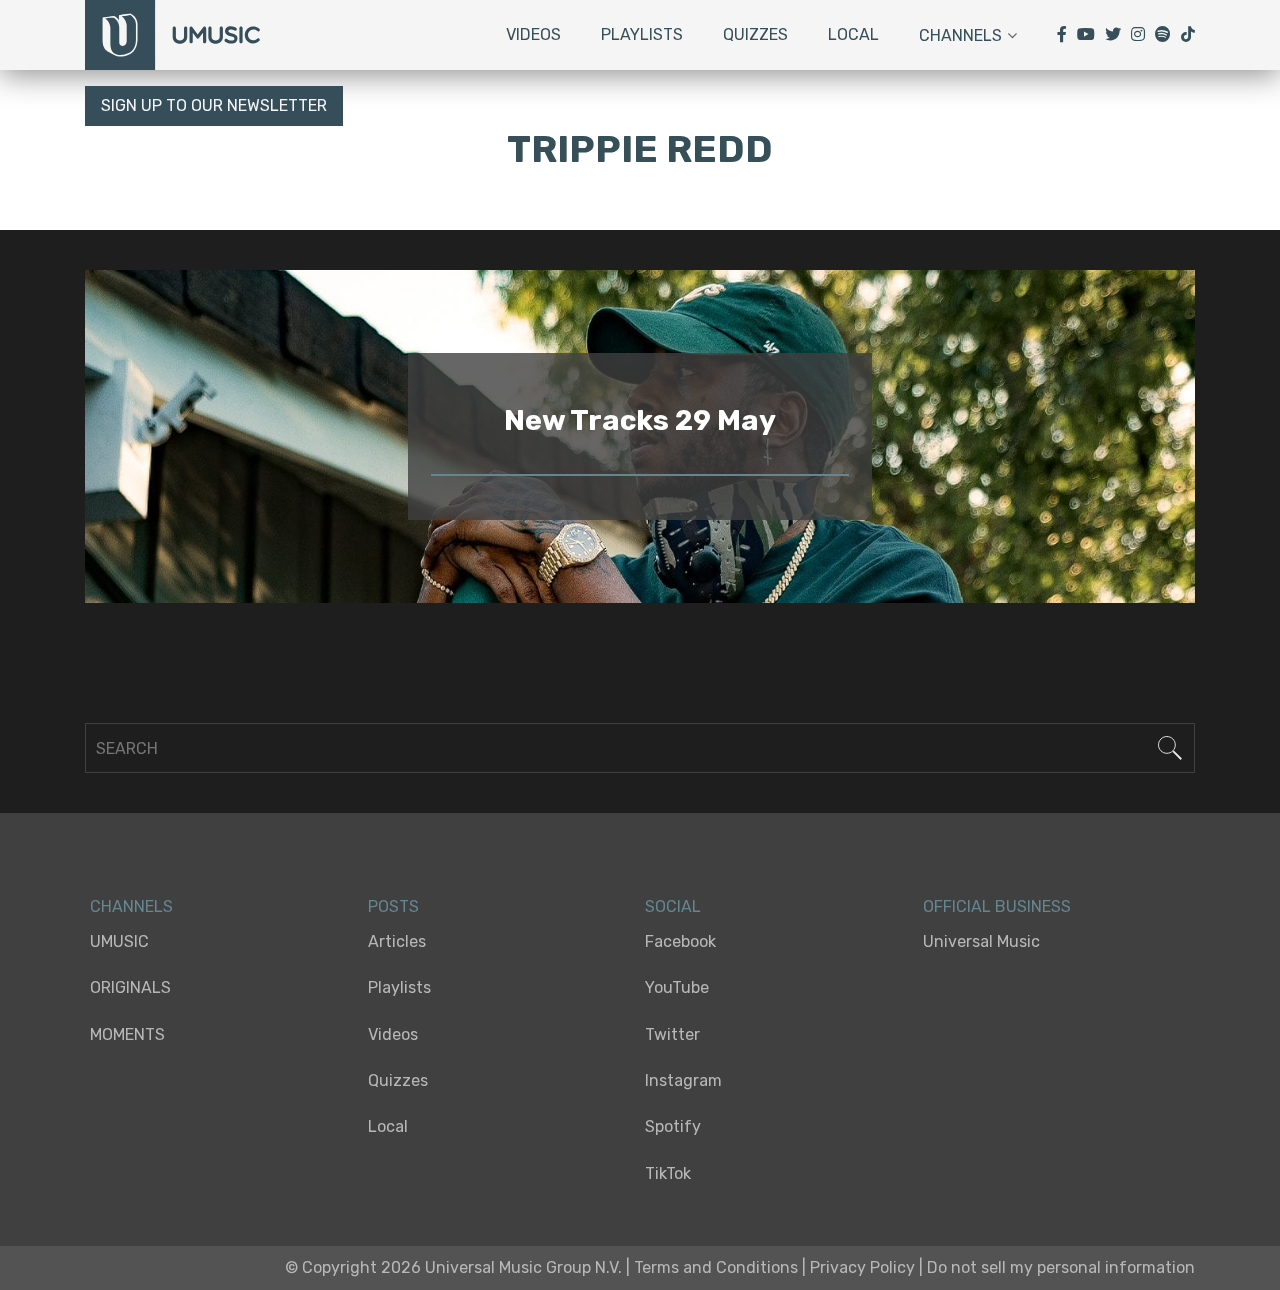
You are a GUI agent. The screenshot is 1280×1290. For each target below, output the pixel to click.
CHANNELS (131, 906)
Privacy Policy (862, 1267)
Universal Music (981, 941)
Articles (397, 941)
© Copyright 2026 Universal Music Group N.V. (453, 1267)
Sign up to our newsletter (214, 105)
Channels (960, 35)
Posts (393, 906)
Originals (130, 987)
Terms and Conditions (716, 1267)
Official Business (997, 906)
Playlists (642, 34)
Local (853, 34)
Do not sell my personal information (1061, 1267)
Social (673, 906)
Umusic (119, 941)
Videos (533, 34)
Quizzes (755, 34)
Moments (127, 1034)
